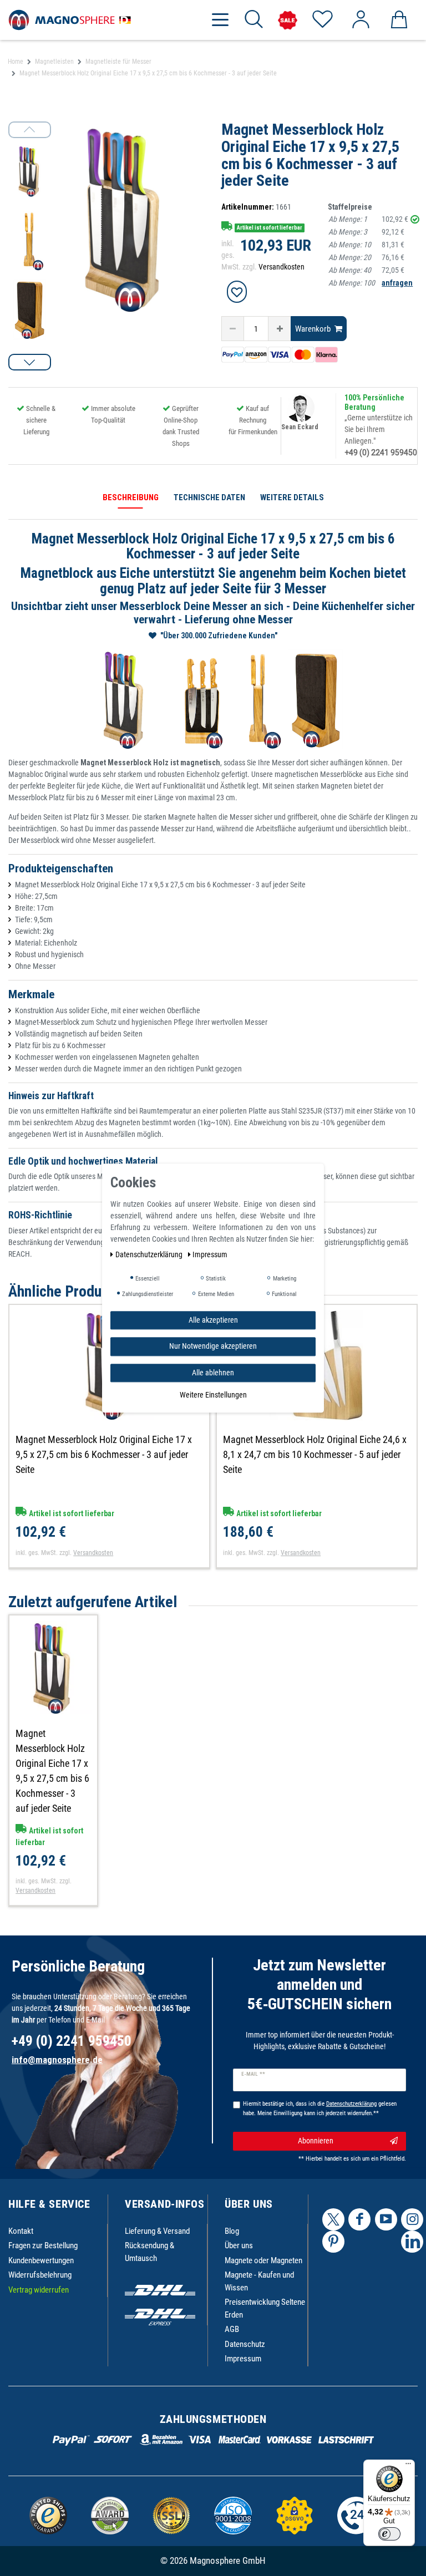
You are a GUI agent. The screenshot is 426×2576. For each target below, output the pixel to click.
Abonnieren (316, 2141)
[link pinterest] (333, 2242)
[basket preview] (399, 20)
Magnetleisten (54, 62)
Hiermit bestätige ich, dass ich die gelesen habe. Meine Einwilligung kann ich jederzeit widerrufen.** (320, 2108)
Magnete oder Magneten (263, 2260)
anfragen (397, 283)
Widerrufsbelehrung (40, 2275)
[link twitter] (333, 2219)
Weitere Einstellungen (213, 1395)
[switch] (389, 2534)
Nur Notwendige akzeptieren (213, 1346)
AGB (232, 2329)
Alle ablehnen (213, 1373)
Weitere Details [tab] (292, 497)
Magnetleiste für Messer (118, 62)
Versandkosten (282, 267)
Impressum (243, 2359)
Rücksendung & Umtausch (149, 2252)
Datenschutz (245, 2344)
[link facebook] (359, 2219)
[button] (30, 362)
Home (16, 62)
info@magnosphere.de (57, 2060)
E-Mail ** (253, 2074)
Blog (232, 2231)
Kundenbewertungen (41, 2260)
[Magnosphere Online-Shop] (72, 19)
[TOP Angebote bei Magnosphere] (288, 20)
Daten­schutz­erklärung (150, 1254)
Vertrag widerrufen (39, 2290)
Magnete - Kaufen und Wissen (259, 2281)
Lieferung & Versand (157, 2231)
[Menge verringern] (233, 329)
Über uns (239, 2245)
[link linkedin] (412, 2242)
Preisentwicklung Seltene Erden (265, 2308)
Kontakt (21, 2231)
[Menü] (408, 2466)
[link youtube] (386, 2219)
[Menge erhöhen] (280, 329)
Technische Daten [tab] (209, 497)
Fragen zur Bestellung (43, 2245)
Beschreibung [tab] (131, 497)
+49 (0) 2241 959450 (381, 453)
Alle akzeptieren (213, 1320)
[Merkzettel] (322, 20)
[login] (360, 20)
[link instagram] (412, 2219)
